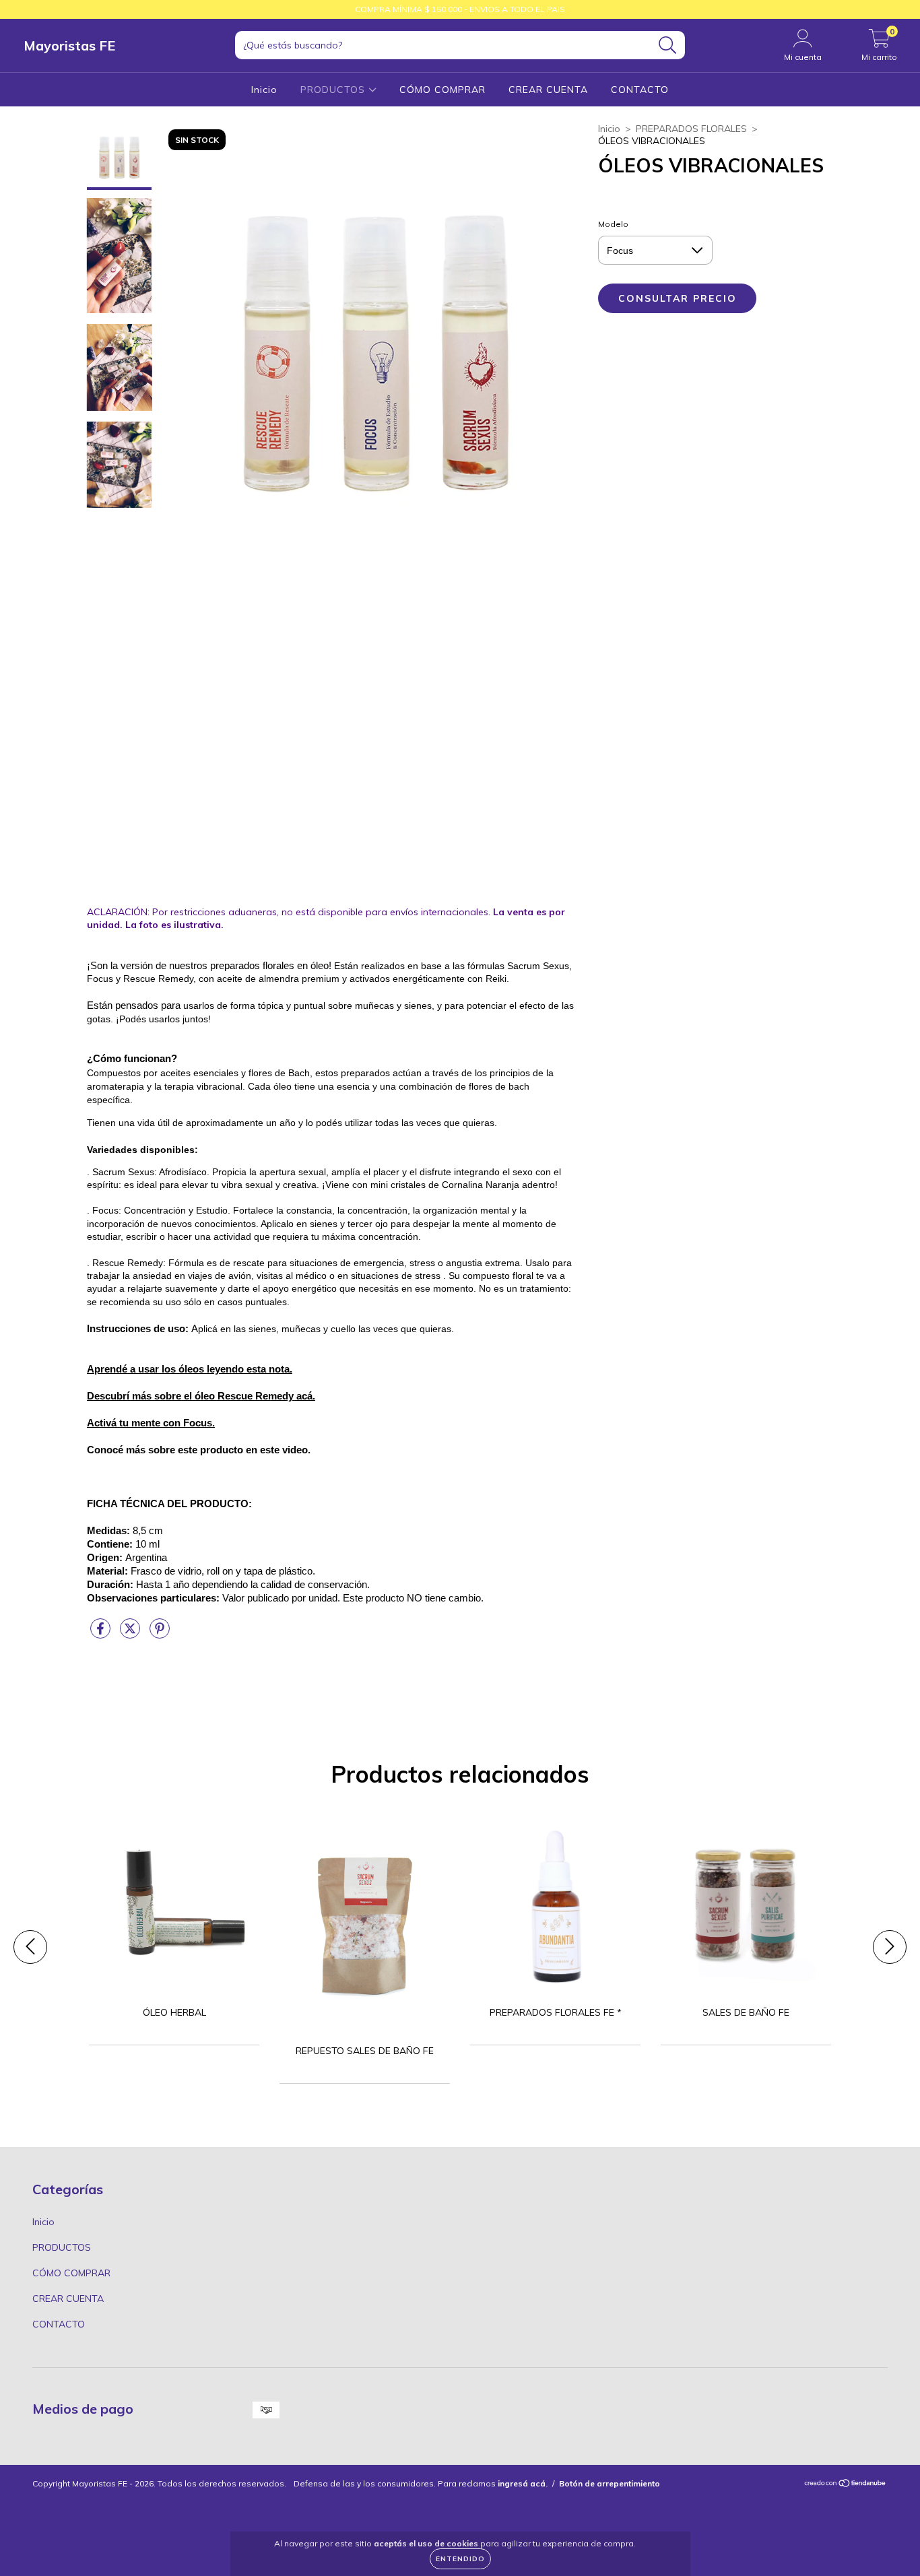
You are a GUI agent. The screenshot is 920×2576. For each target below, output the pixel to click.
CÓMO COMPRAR (442, 90)
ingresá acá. (523, 2483)
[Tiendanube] (846, 2484)
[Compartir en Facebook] (102, 1634)
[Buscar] (668, 45)
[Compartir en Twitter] (131, 1634)
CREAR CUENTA (548, 90)
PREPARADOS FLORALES (691, 129)
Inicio (264, 90)
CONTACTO (640, 90)
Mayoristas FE (69, 45)
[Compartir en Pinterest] (160, 1634)
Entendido (460, 2559)
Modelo (613, 224)
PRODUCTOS (334, 90)
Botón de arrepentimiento (610, 2483)
